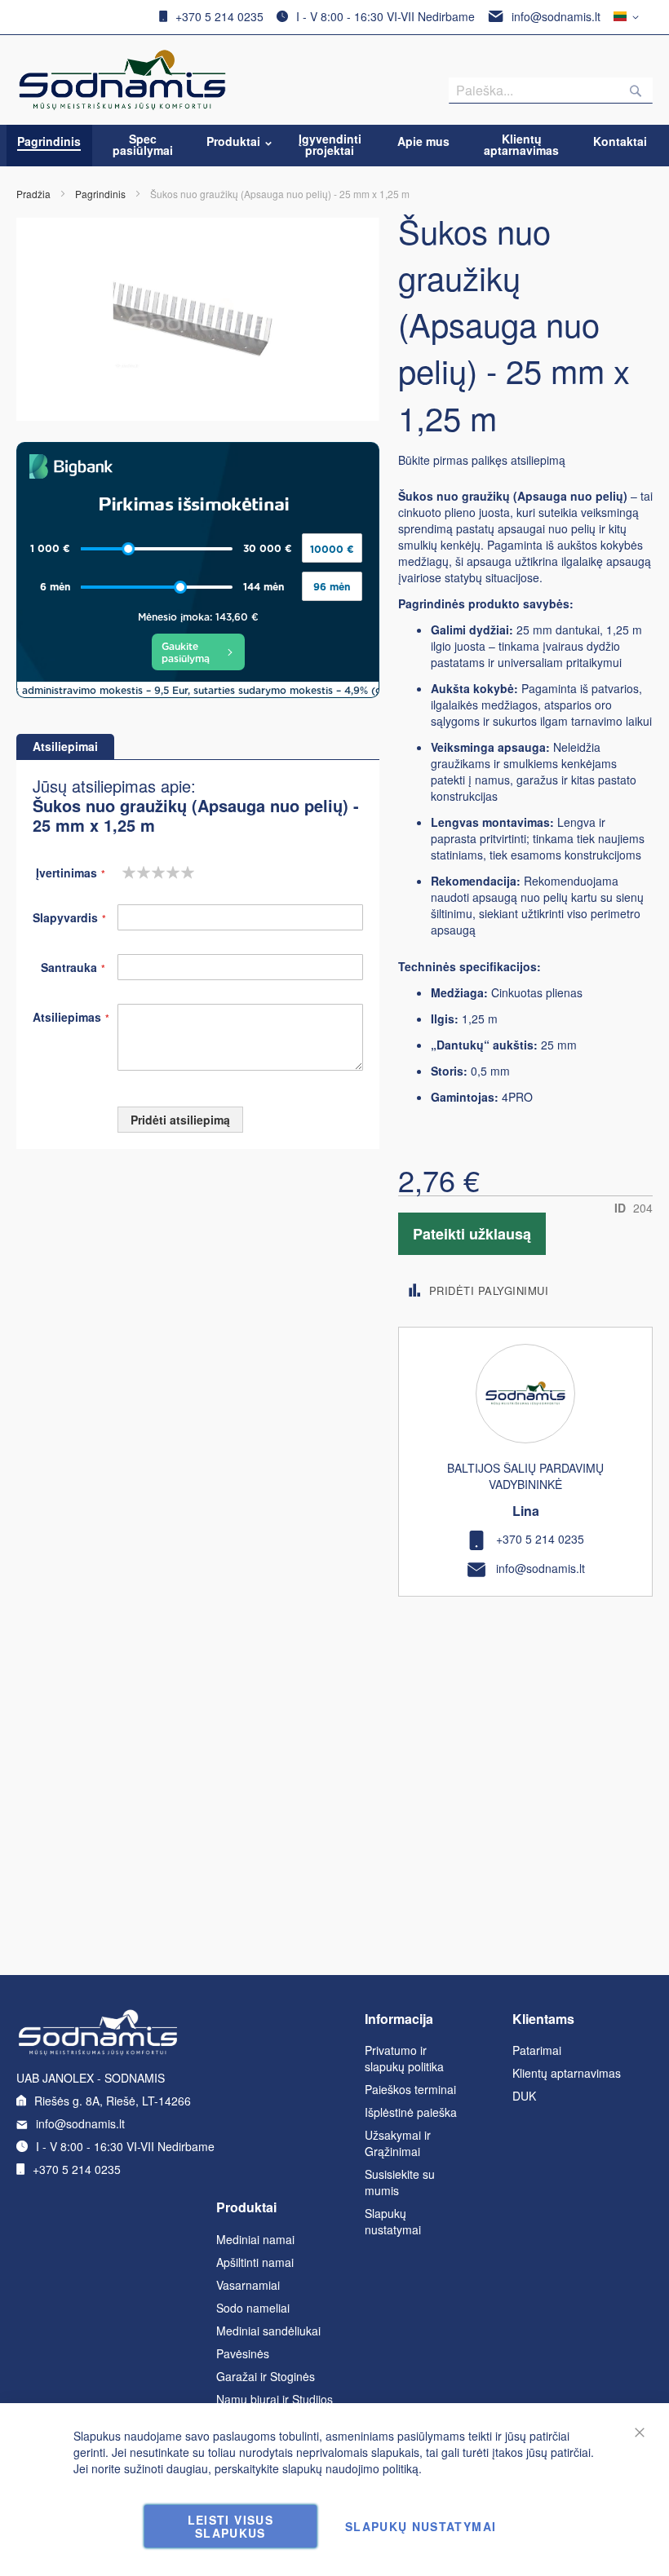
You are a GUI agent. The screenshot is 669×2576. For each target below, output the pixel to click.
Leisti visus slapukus (230, 2526)
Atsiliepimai (65, 746)
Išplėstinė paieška (411, 2112)
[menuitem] (49, 141)
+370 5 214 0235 (219, 16)
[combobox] (551, 91)
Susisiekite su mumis (400, 2182)
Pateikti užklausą (472, 1234)
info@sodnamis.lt (556, 16)
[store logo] (122, 80)
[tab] (65, 747)
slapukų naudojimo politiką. (352, 2468)
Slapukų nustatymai (393, 2221)
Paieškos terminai (410, 2089)
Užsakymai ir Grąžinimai (398, 2143)
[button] (629, 17)
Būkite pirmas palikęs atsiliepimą (482, 460)
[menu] (334, 146)
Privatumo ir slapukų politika (404, 2058)
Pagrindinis (100, 194)
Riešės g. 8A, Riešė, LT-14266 (113, 2101)
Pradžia (33, 194)
